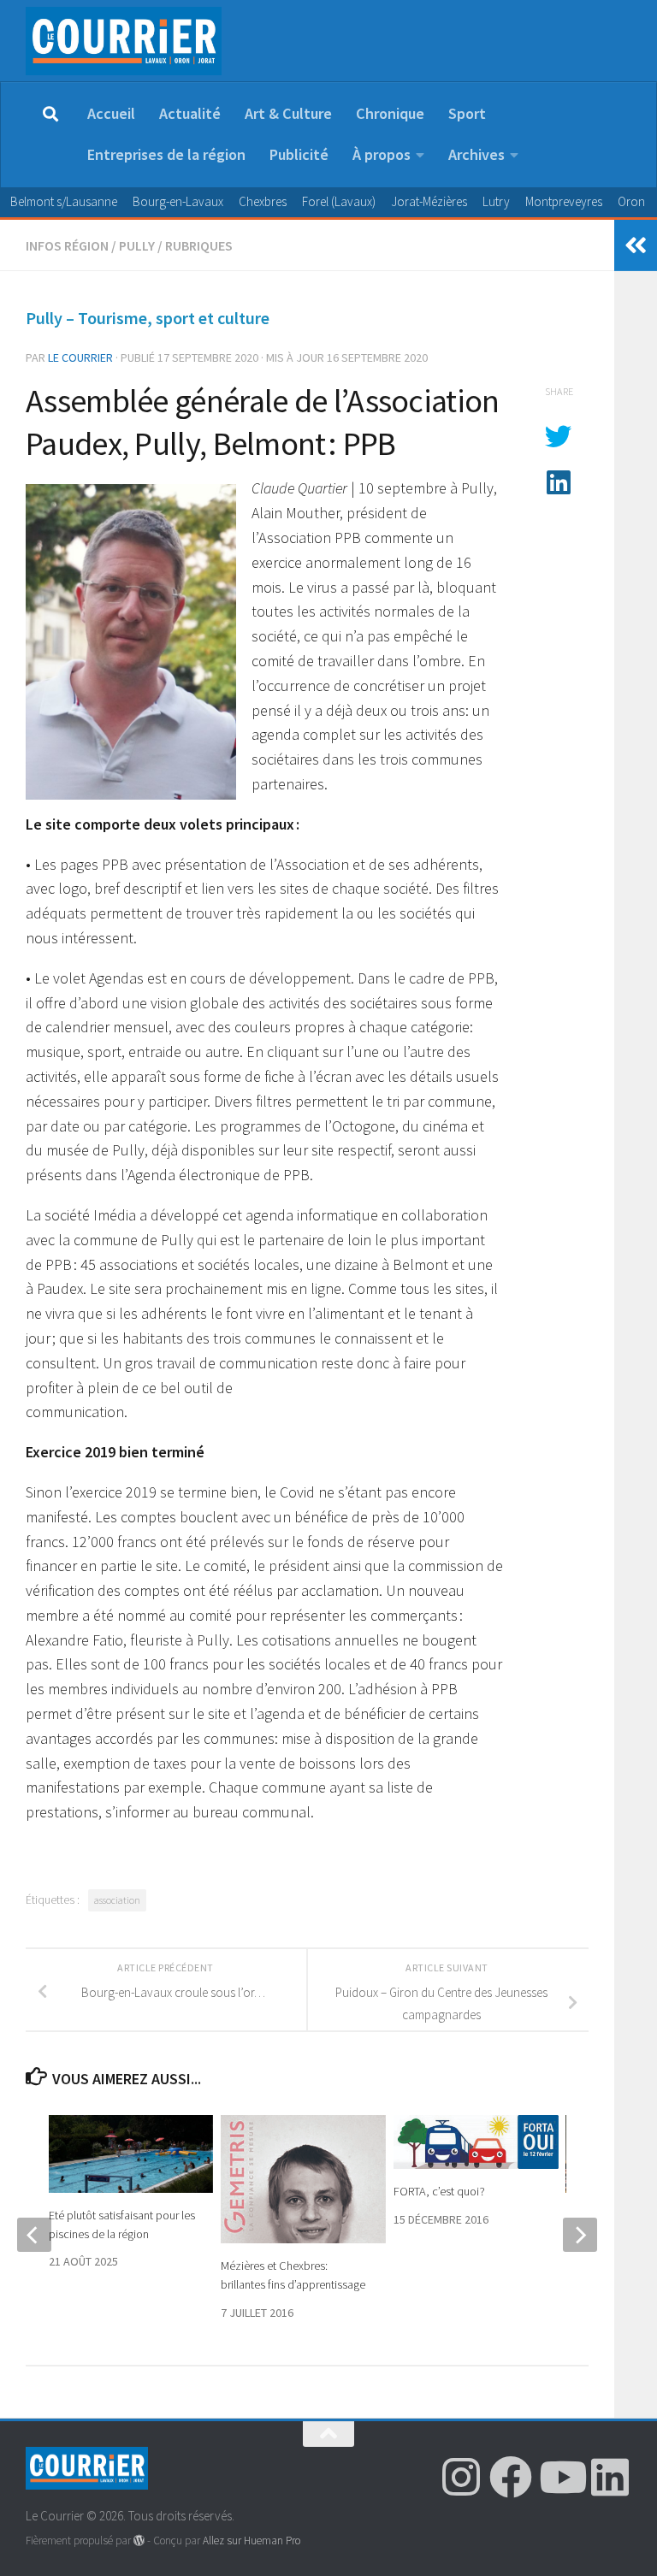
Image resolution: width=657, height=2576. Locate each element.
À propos (382, 154)
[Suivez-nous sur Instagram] (461, 2477)
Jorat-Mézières (429, 201)
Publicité (299, 154)
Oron (631, 201)
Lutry (496, 201)
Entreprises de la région (166, 154)
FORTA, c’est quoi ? (439, 2191)
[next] (580, 2235)
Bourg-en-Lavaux (178, 201)
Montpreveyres (564, 201)
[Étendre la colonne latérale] (636, 245)
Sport (467, 113)
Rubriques (199, 245)
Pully (137, 245)
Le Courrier (80, 357)
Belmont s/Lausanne (64, 201)
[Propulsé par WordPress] (139, 2541)
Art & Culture (288, 113)
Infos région (67, 245)
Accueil (111, 113)
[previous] (34, 2235)
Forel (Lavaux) (339, 201)
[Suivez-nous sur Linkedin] (610, 2477)
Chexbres (263, 201)
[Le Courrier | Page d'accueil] (124, 41)
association (117, 1900)
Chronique (390, 113)
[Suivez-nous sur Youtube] (560, 2477)
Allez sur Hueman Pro (252, 2541)
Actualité (190, 113)
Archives (476, 154)
